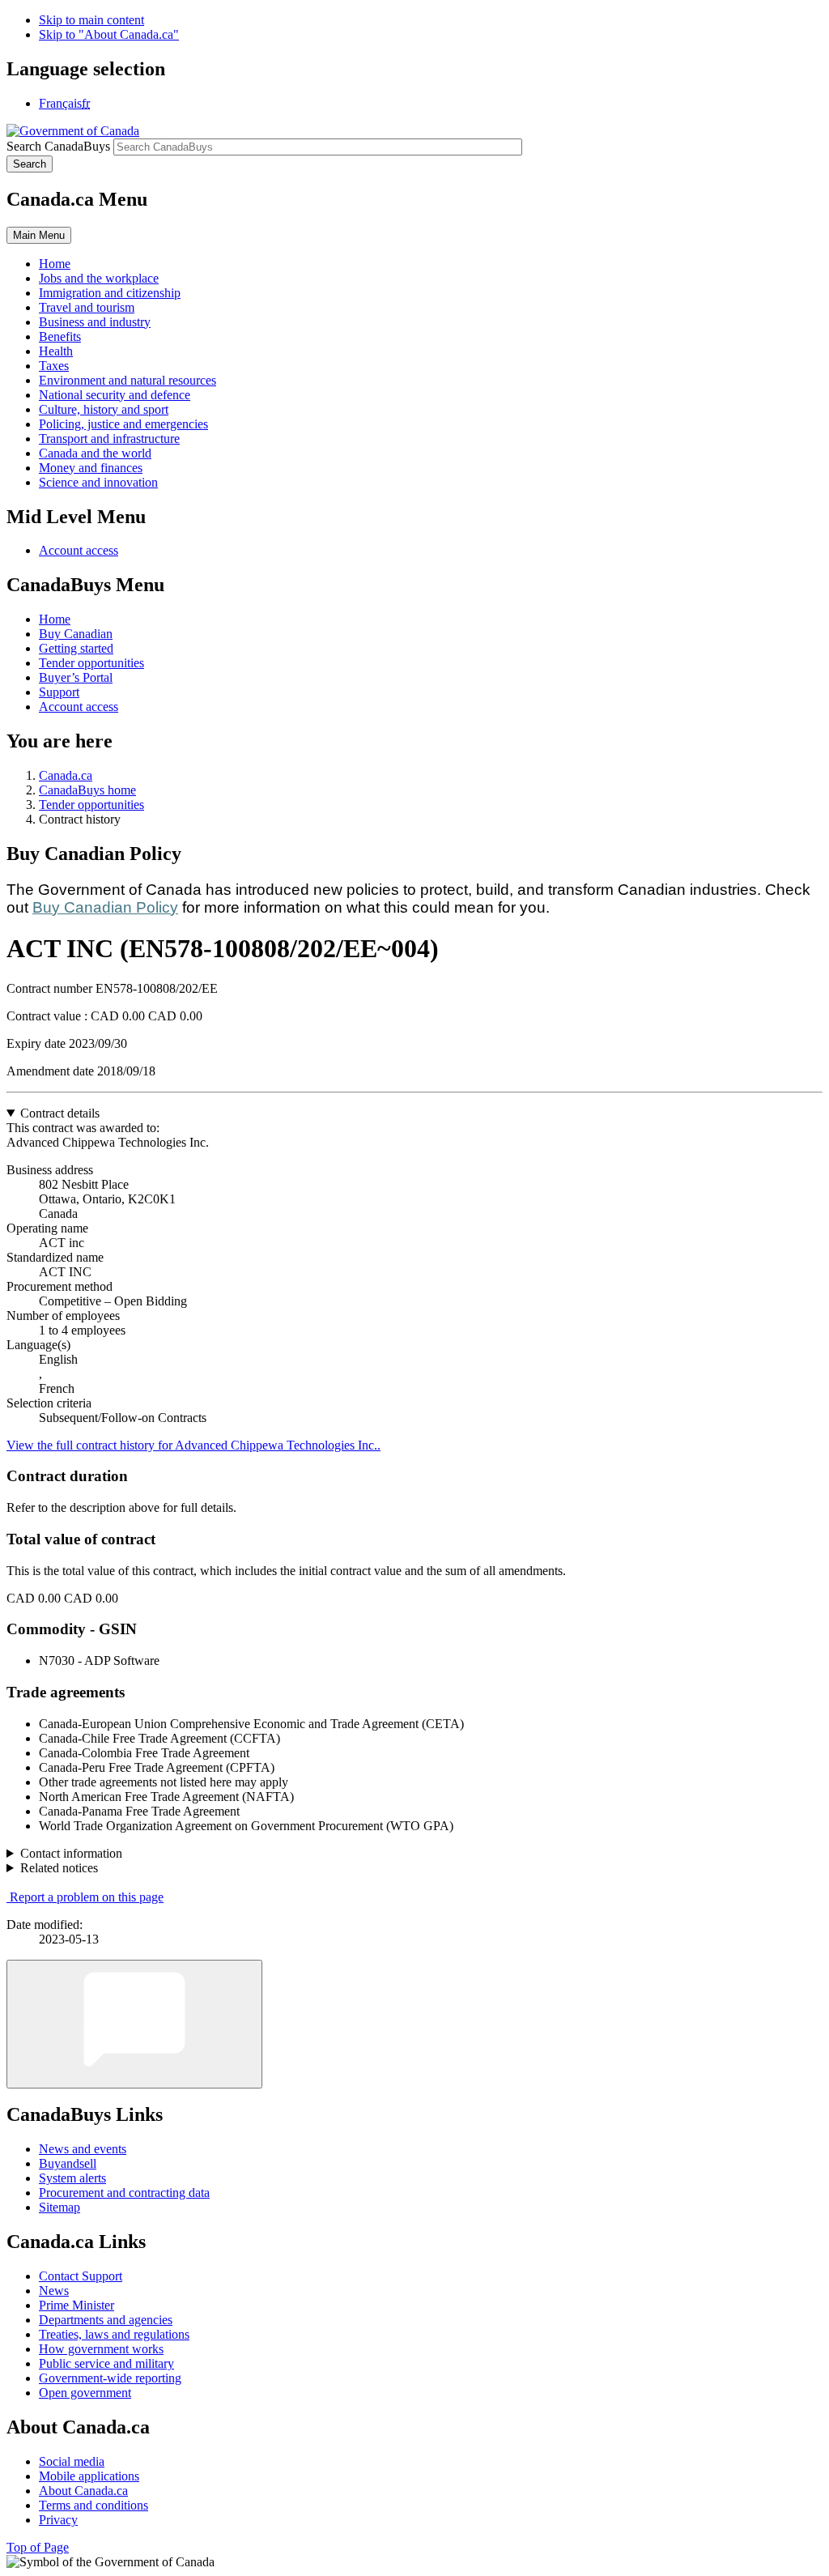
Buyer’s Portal (76, 677)
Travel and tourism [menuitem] (87, 307)
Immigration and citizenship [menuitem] (110, 293)
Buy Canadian (76, 634)
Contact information (71, 1853)
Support (59, 692)
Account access (79, 550)
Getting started (76, 648)
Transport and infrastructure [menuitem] (109, 439)
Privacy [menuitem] (58, 2520)
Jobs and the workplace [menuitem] (99, 278)
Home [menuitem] (55, 264)
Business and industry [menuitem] (95, 322)
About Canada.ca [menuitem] (83, 2491)
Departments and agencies (106, 2320)
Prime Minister (77, 2305)
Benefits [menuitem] (60, 336)
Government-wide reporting (110, 2378)
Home (55, 619)
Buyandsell (68, 2163)
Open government (85, 2393)
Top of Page (38, 2547)
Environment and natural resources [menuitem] (128, 380)
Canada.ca (66, 775)
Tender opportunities (91, 663)
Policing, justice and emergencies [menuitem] (123, 424)
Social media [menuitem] (72, 2461)
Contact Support (81, 2276)
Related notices (59, 1868)
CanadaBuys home (87, 790)
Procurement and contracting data (124, 2193)
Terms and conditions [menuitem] (94, 2505)
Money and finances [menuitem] (91, 468)
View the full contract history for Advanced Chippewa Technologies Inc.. (193, 1445)
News (54, 2291)
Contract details (60, 1113)
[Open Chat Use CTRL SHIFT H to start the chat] (134, 2024)
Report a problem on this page (87, 1897)
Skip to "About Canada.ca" (109, 34)
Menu (39, 235)
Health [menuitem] (56, 351)
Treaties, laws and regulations (114, 2334)
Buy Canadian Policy (105, 907)
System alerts (72, 2178)
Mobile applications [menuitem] (89, 2476)
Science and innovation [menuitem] (98, 482)
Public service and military (106, 2363)
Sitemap (60, 2207)
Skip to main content (91, 20)
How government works (101, 2349)
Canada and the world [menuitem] (95, 453)
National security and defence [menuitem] (115, 395)
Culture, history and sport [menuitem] (104, 409)
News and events (83, 2149)
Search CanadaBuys (58, 146)
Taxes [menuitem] (54, 366)
